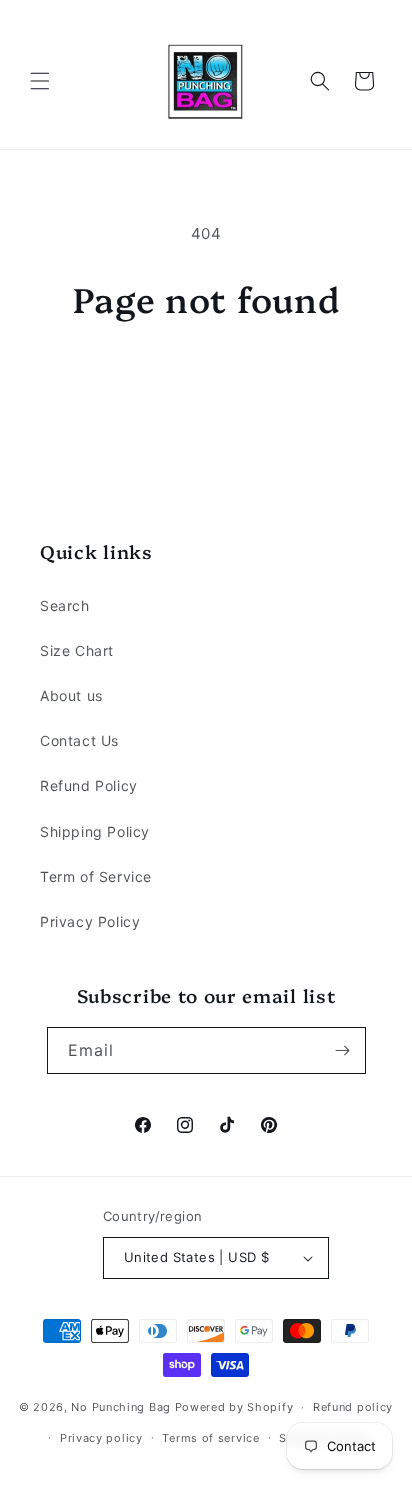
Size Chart (77, 650)
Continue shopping (206, 373)
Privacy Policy (90, 921)
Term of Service (96, 876)
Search (65, 605)
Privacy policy (101, 1438)
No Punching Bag (121, 1407)
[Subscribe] (343, 1050)
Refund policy (353, 1407)
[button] (40, 81)
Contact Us (79, 740)
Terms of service (210, 1438)
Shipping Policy (95, 831)
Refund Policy (89, 785)
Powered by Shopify (234, 1407)
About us (71, 695)
